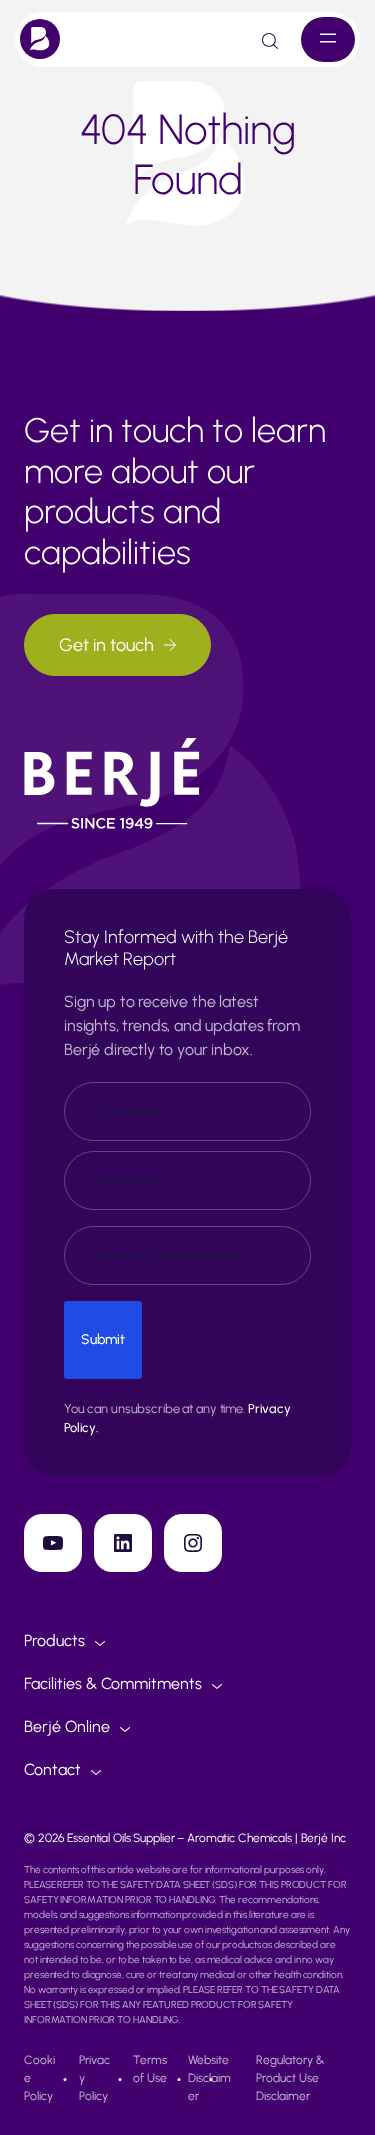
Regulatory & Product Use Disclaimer (290, 2078)
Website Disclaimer (209, 2078)
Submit (103, 1339)
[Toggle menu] (328, 39)
